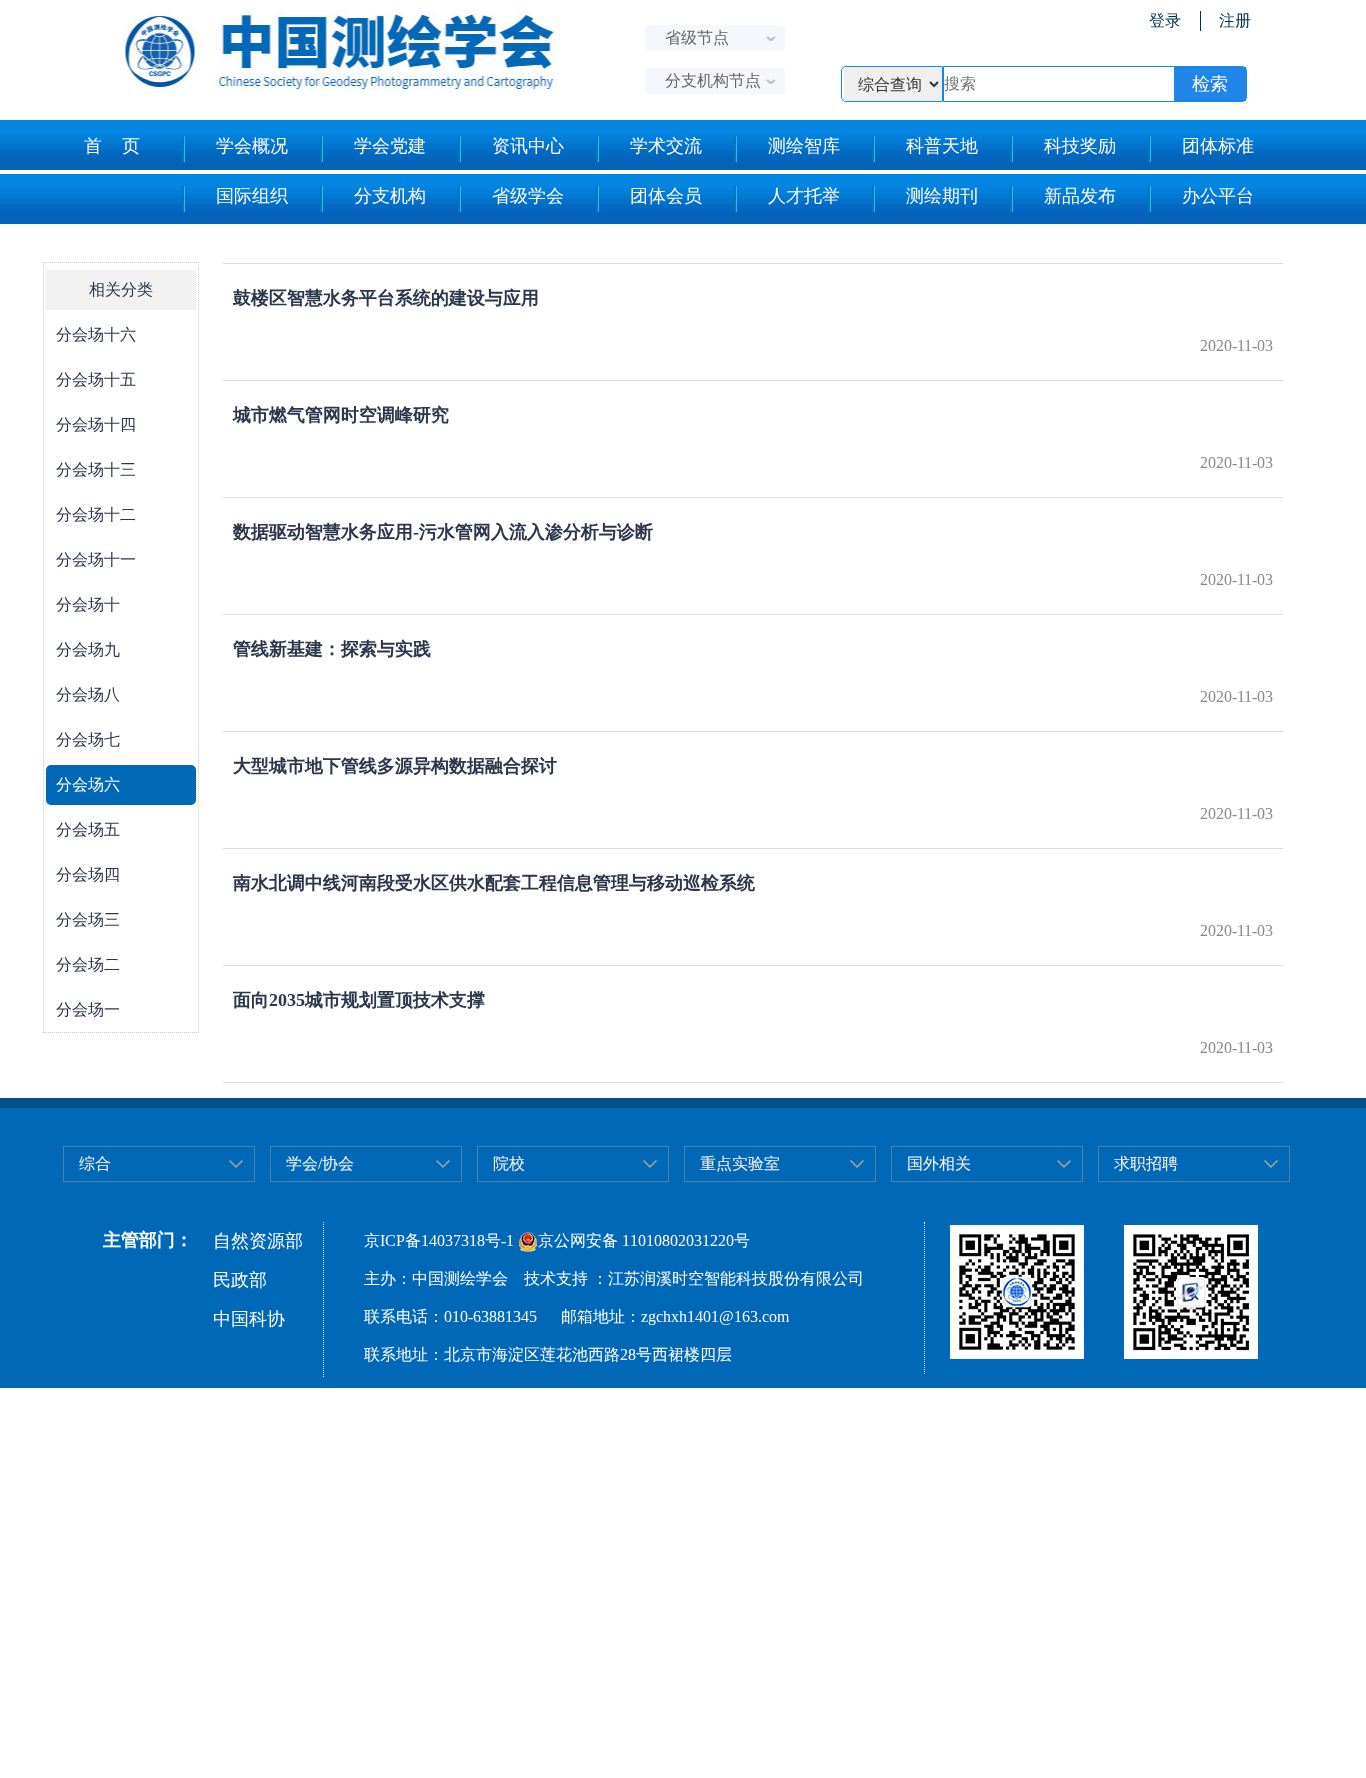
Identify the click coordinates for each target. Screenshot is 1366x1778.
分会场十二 (96, 514)
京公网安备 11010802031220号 (644, 1240)
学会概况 (252, 146)
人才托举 (804, 196)
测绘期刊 (942, 196)
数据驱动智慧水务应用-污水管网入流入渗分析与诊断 (443, 532)
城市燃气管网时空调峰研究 (341, 415)
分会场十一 (96, 559)
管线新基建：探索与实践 (332, 649)
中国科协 (249, 1319)
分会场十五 (96, 379)
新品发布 (1080, 196)
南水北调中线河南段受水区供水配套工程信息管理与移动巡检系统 (494, 883)
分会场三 (88, 919)
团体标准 (1218, 146)
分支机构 (390, 196)
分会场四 (88, 874)
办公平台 (1218, 196)
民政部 (240, 1280)
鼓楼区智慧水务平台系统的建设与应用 (386, 298)
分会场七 (88, 739)
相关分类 (121, 289)
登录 (1165, 20)
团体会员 (666, 196)
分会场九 (88, 649)
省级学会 (528, 196)
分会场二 (88, 964)
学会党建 (390, 146)
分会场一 (88, 1009)
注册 (1235, 20)
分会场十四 (96, 424)
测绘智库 (804, 146)
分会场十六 (96, 334)
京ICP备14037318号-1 (439, 1240)
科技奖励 (1080, 146)
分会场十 (88, 604)
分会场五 (88, 829)
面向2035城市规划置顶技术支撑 (359, 1000)
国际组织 (252, 196)
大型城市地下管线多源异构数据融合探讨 (395, 766)
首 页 (112, 146)
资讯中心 (528, 146)
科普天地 (942, 146)
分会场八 (88, 694)
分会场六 (88, 784)
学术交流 (666, 146)
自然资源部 (258, 1241)
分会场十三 (96, 469)
